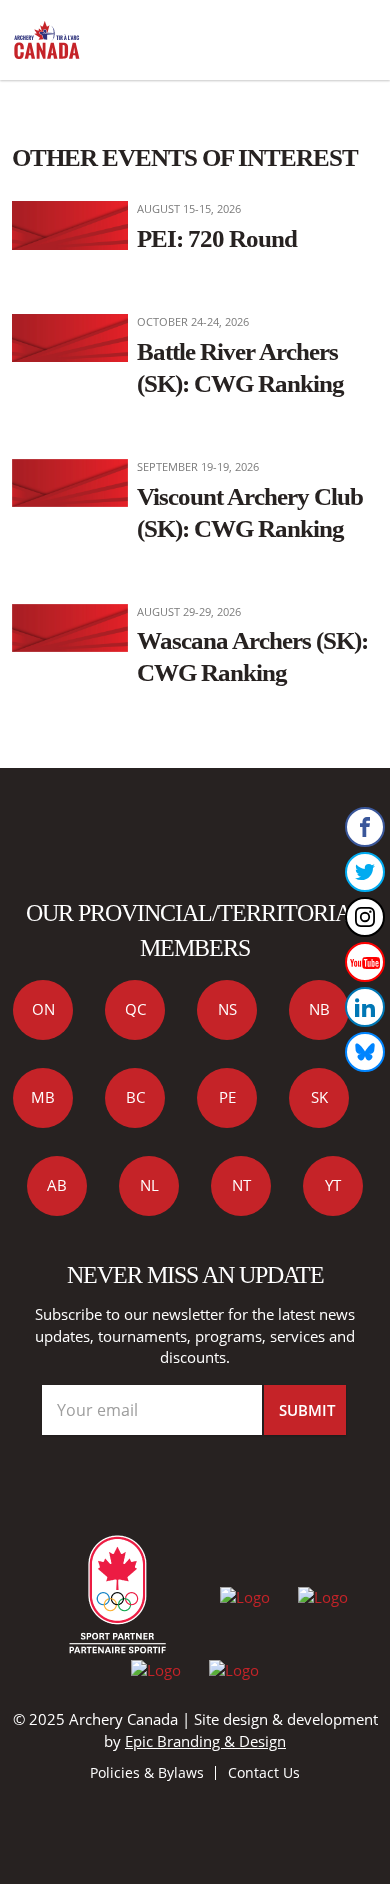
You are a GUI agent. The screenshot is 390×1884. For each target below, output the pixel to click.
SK (319, 1097)
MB (43, 1097)
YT (333, 1185)
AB (57, 1185)
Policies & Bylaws (147, 1772)
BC (135, 1097)
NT (241, 1185)
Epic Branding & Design (205, 1741)
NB (319, 1009)
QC (135, 1009)
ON (43, 1009)
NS (227, 1009)
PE (227, 1097)
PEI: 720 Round (217, 238)
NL (149, 1185)
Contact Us (264, 1772)
